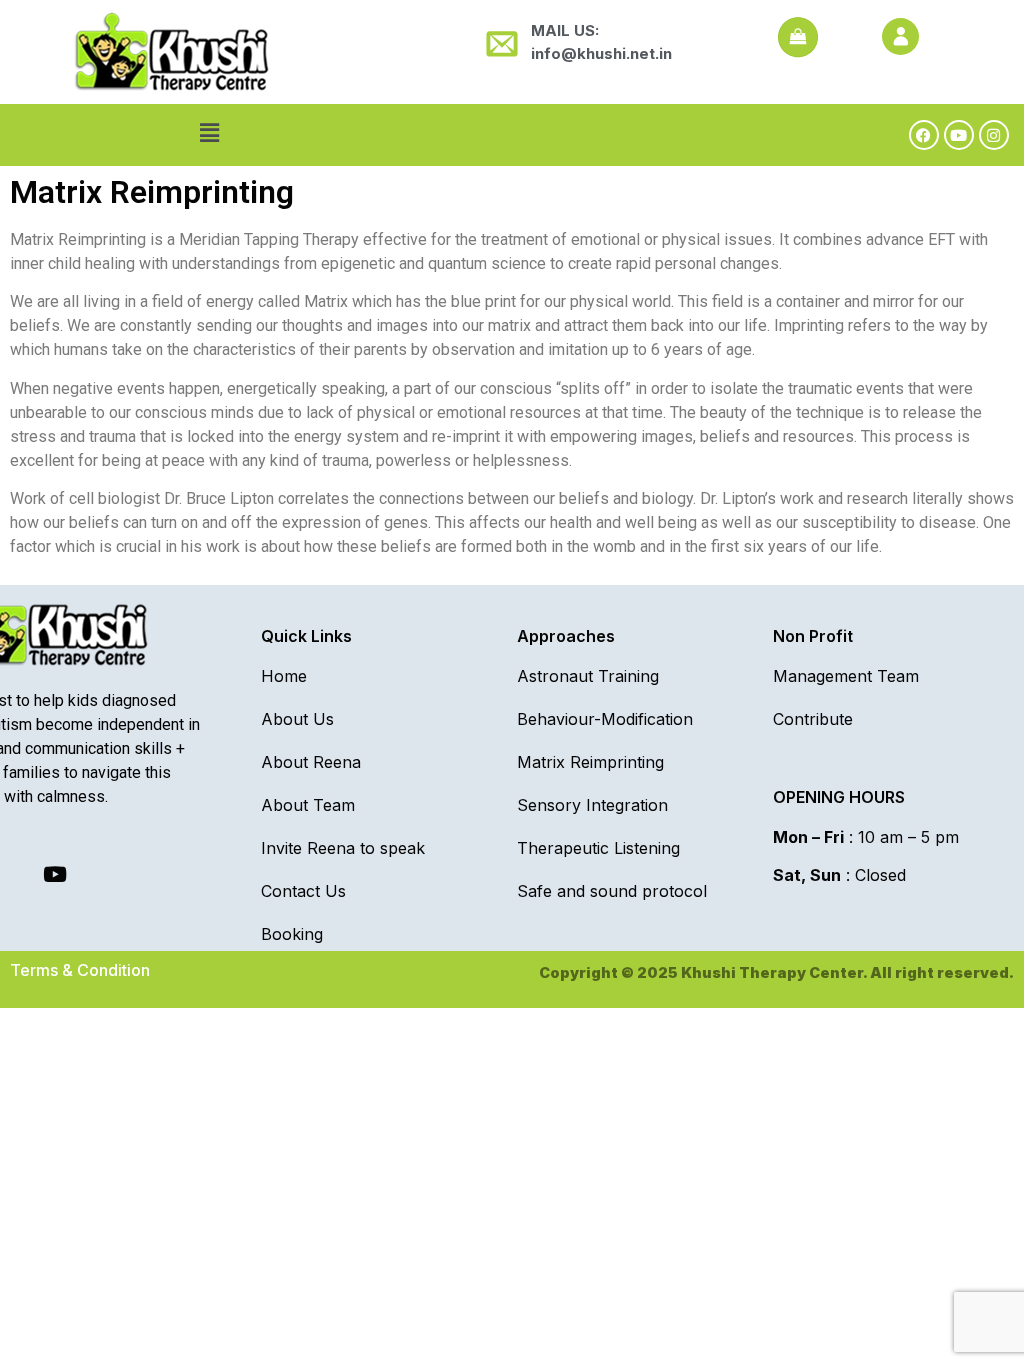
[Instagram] (994, 135)
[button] (210, 132)
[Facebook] (924, 135)
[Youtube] (959, 135)
